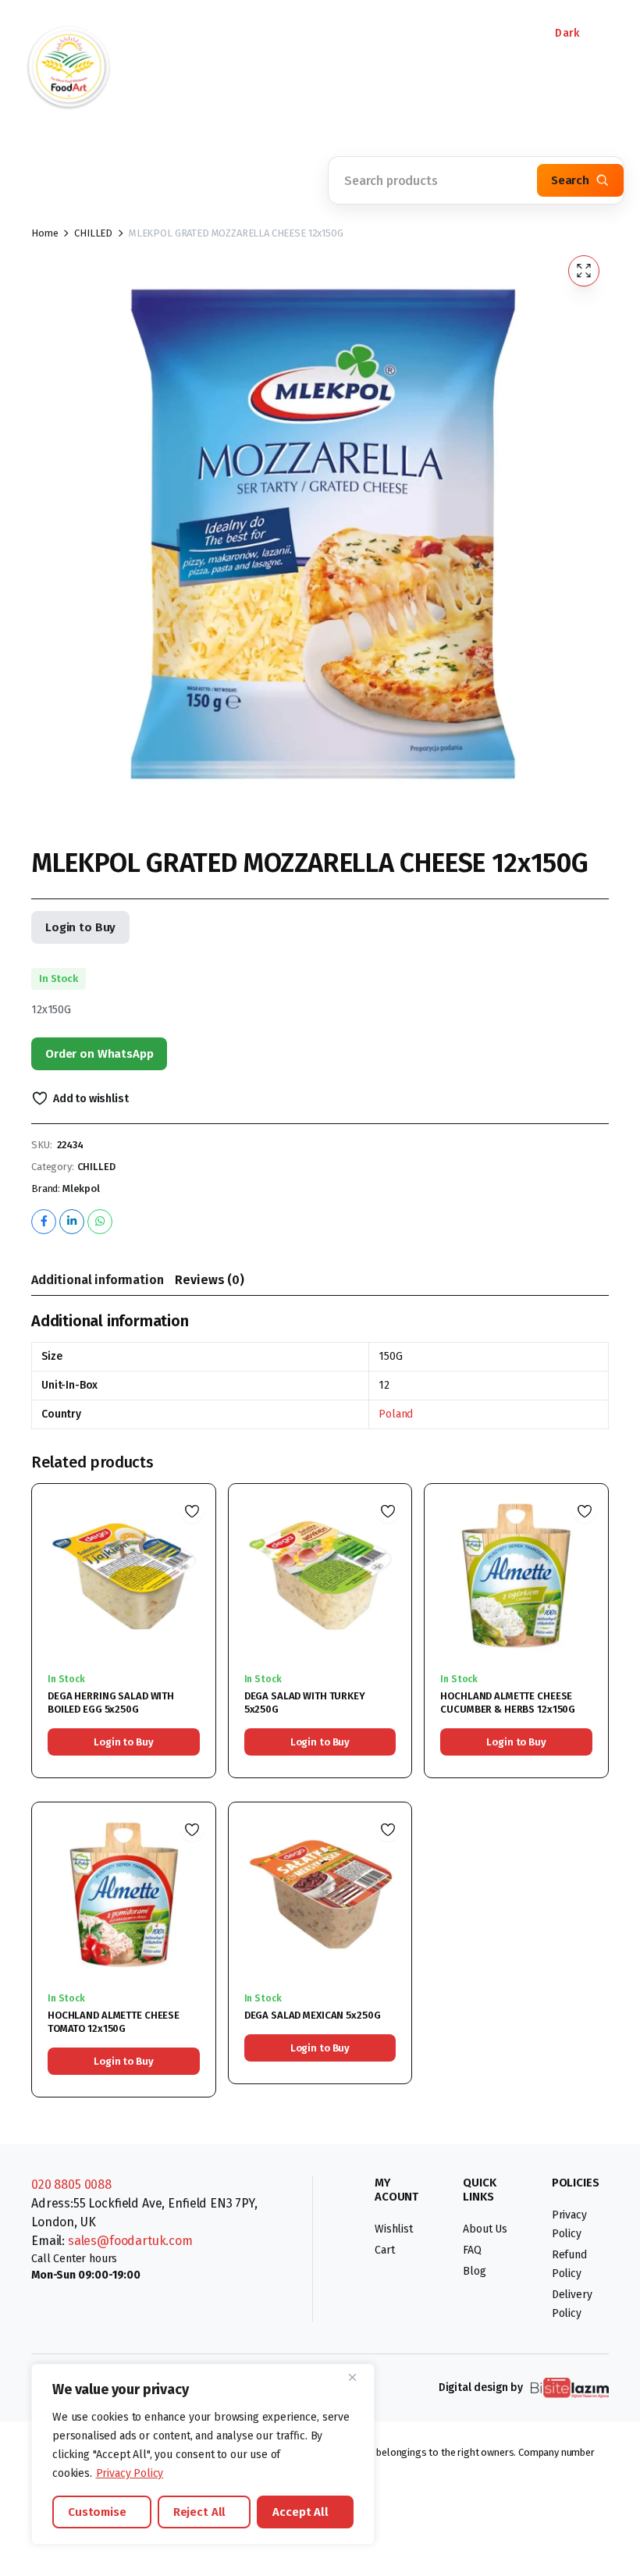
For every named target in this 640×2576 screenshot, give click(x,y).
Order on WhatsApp (99, 1054)
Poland (396, 1414)
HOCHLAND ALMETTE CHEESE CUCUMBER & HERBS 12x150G (508, 1703)
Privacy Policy (130, 2473)
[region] (203, 2454)
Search (570, 180)
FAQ (472, 2250)
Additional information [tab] (97, 1280)
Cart (384, 2250)
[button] (164, 172)
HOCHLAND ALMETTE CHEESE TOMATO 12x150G (114, 2022)
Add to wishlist (91, 1099)
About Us (485, 2229)
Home (44, 233)
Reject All (200, 2512)
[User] (445, 35)
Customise (97, 2512)
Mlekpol (81, 1188)
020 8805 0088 (71, 2185)
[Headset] (320, 35)
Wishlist (394, 2229)
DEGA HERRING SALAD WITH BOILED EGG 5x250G (111, 1703)
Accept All (300, 2512)
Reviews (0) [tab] (209, 1280)
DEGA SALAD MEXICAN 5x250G (313, 2015)
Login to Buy (80, 927)
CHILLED (93, 233)
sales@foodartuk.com (130, 2241)
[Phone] (195, 35)
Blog (474, 2271)
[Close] (358, 2377)
